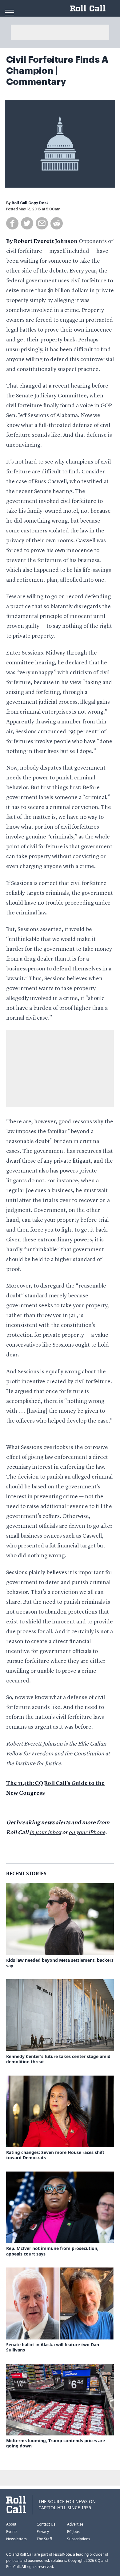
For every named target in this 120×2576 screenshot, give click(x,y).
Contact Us (46, 2524)
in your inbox (45, 1833)
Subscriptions (79, 2539)
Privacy (43, 2532)
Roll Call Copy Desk (30, 203)
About (11, 2524)
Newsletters (16, 2539)
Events (12, 2532)
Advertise (75, 2524)
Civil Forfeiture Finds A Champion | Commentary (57, 71)
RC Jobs (73, 2532)
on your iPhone (87, 1833)
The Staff (44, 2539)
